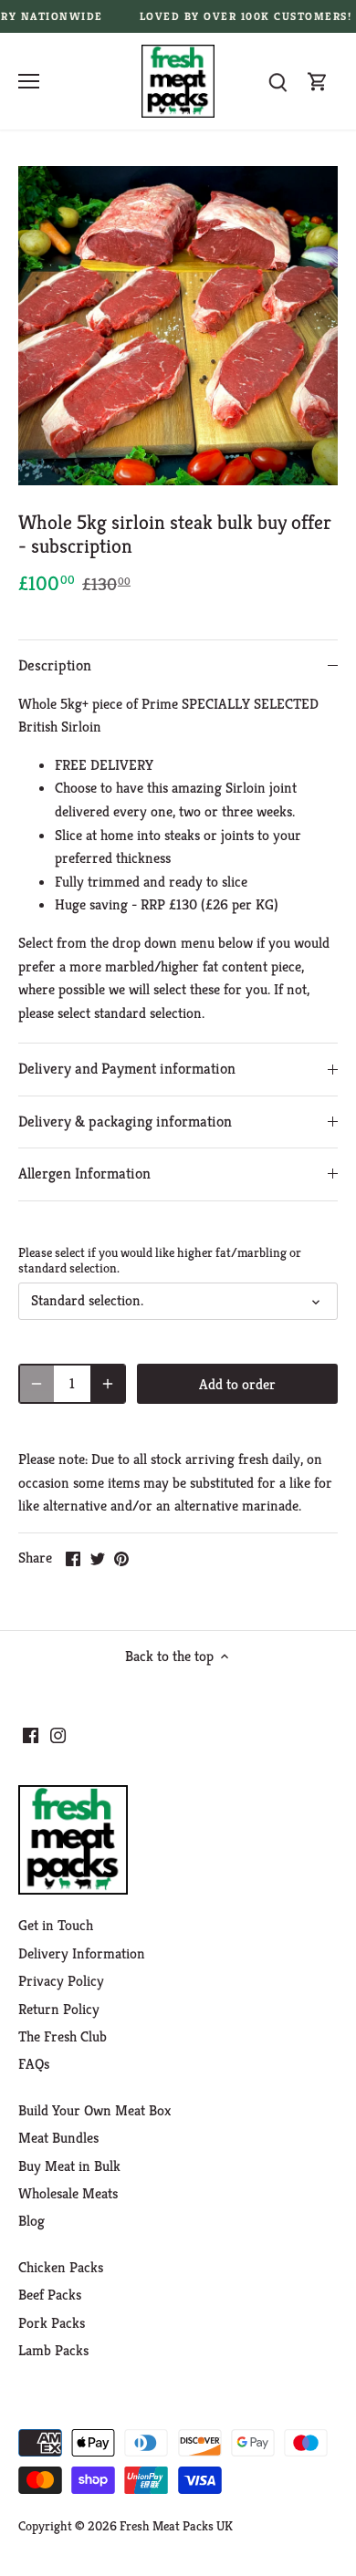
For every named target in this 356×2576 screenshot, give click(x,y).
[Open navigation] (29, 81)
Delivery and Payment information (127, 1069)
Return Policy (59, 2009)
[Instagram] (58, 1734)
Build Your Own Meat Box (94, 2110)
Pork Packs (52, 2323)
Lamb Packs (53, 2350)
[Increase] (108, 1384)
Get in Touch (56, 1925)
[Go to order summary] (318, 82)
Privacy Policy (61, 1981)
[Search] (277, 82)
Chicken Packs (61, 2267)
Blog (31, 2221)
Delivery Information (82, 1953)
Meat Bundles (58, 2138)
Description (55, 665)
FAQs (34, 2064)
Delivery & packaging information (125, 1122)
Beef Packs (50, 2295)
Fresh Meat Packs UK (176, 2526)
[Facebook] (31, 1734)
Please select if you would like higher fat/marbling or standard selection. (160, 1261)
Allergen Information (84, 1174)
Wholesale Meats (68, 2193)
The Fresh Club (63, 2036)
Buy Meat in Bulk (69, 2166)
